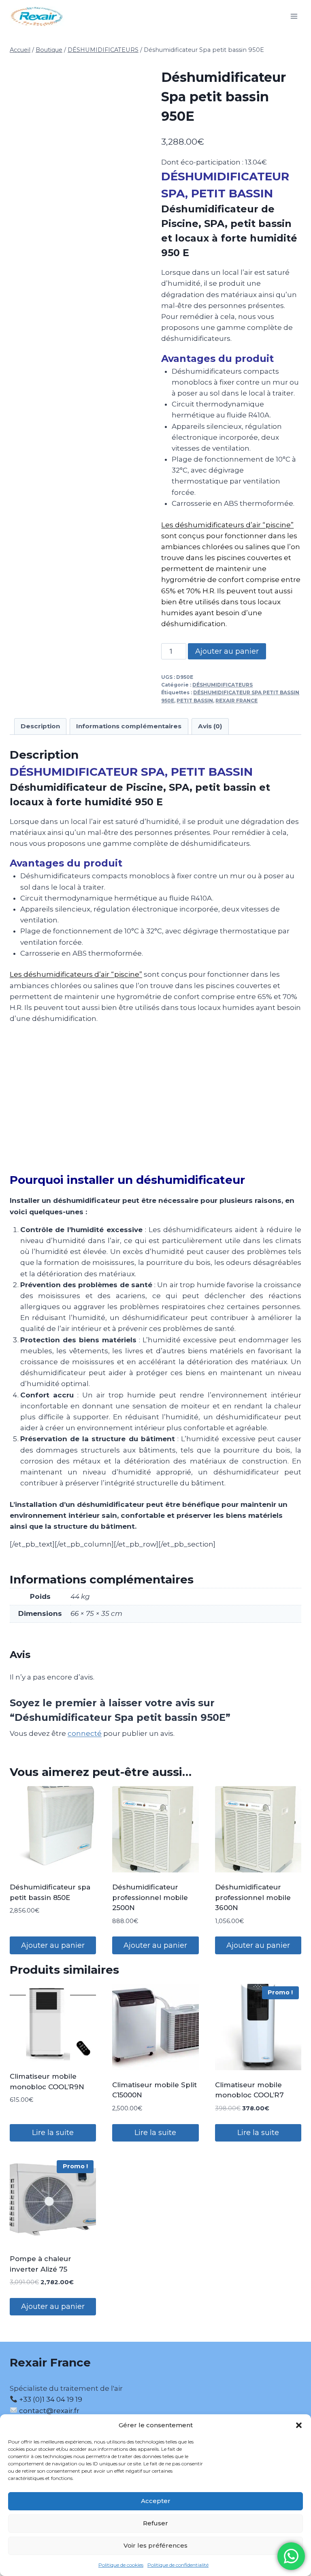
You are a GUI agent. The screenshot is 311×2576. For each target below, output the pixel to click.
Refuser (155, 2523)
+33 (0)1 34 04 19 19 (50, 2399)
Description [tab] (40, 726)
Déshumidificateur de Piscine (86, 787)
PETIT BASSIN (195, 701)
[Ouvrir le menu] (294, 16)
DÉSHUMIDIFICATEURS (223, 685)
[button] (299, 2425)
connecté (85, 1733)
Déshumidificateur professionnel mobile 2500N (150, 1897)
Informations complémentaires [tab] (129, 726)
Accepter (156, 2501)
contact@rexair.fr (49, 2411)
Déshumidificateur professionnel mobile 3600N (253, 1897)
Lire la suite (53, 2133)
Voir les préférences (155, 2545)
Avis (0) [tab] (210, 726)
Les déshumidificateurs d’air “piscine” (227, 525)
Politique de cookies (121, 2565)
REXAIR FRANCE (236, 701)
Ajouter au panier (227, 651)
